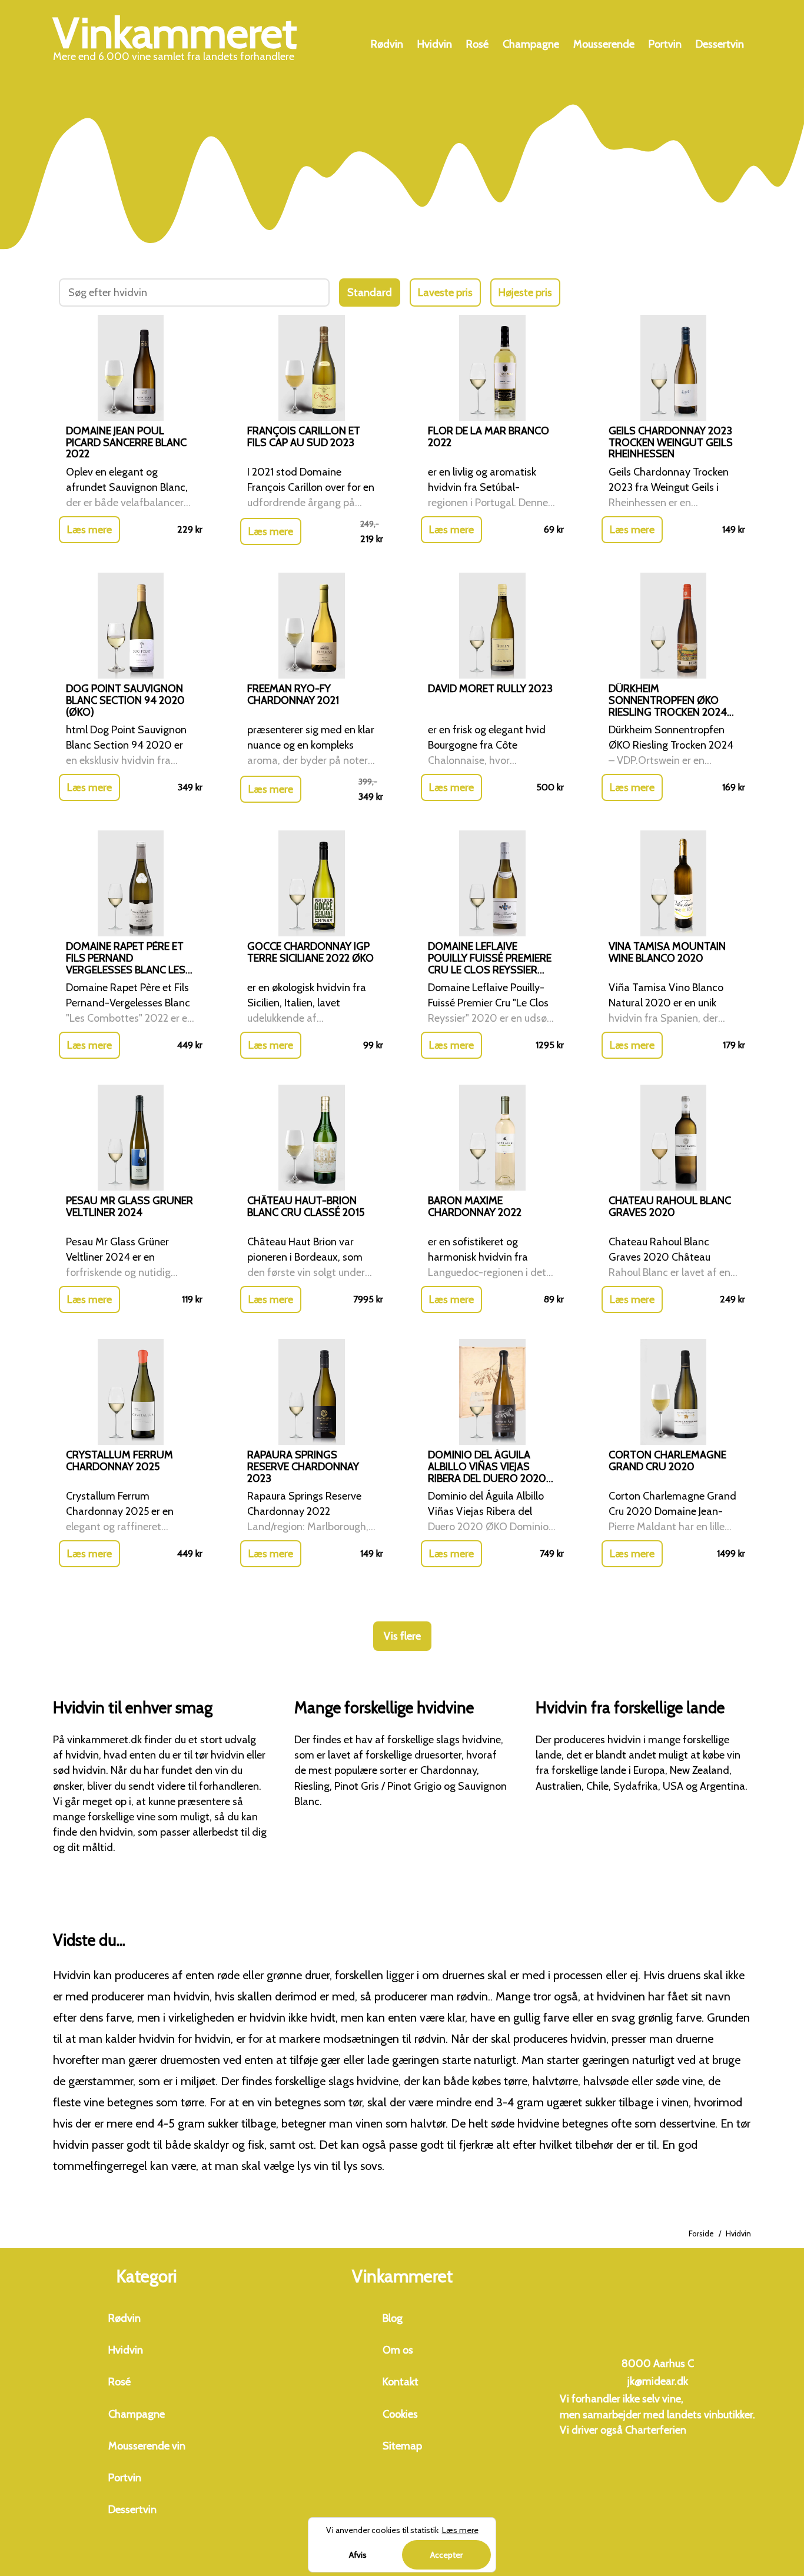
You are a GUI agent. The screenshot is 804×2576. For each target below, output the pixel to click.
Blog (393, 2318)
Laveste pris (445, 292)
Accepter (446, 2555)
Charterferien (656, 2430)
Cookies (400, 2414)
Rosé (477, 44)
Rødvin (387, 44)
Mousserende (604, 44)
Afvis (358, 2555)
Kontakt (401, 2382)
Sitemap (402, 2446)
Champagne (531, 44)
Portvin (665, 44)
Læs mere (89, 530)
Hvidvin (435, 44)
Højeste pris (525, 292)
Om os (398, 2350)
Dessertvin (720, 44)
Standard (370, 292)
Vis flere (402, 1636)
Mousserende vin (147, 2446)
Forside (701, 2233)
